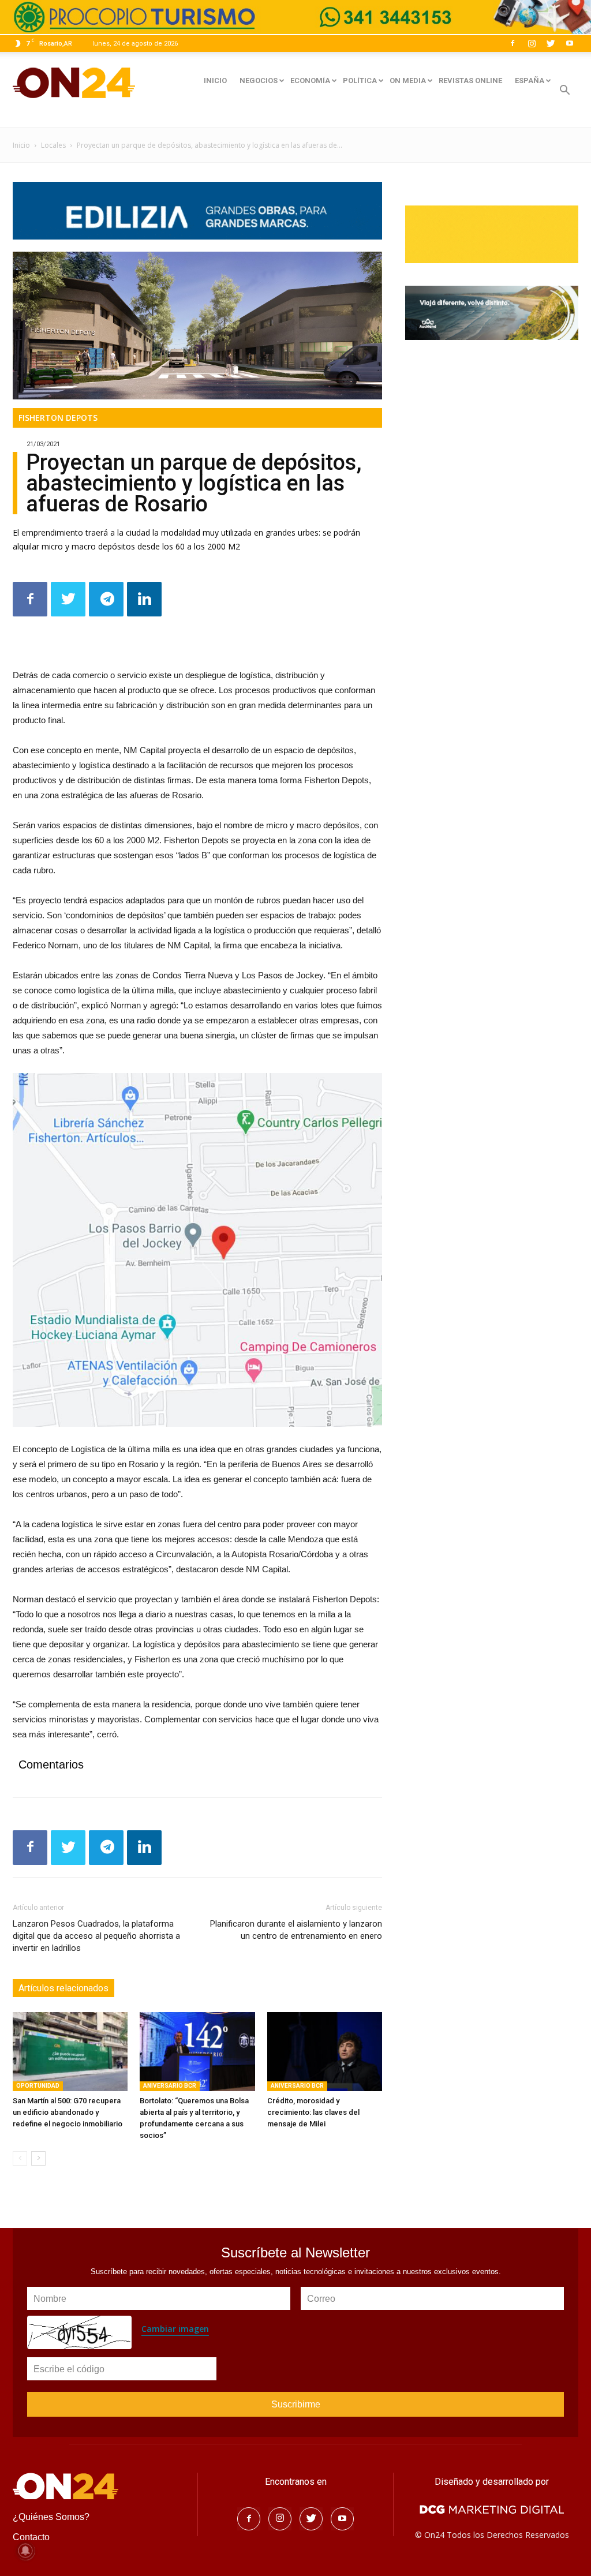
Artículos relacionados (63, 1988)
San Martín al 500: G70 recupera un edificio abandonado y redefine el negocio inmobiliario (68, 2112)
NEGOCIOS (259, 81)
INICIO (215, 81)
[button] (564, 91)
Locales (53, 145)
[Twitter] (551, 43)
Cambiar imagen (175, 2329)
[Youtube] (570, 43)
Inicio (21, 145)
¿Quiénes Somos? (51, 2517)
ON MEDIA (408, 81)
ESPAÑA (530, 81)
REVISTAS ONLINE (470, 81)
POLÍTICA (360, 81)
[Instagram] (532, 43)
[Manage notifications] (25, 2551)
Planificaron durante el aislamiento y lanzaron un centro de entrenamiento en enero (296, 1930)
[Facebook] (513, 43)
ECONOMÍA (310, 81)
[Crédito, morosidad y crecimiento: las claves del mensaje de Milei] (325, 2052)
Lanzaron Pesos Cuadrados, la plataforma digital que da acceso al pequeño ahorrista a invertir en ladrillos (96, 1936)
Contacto (31, 2537)
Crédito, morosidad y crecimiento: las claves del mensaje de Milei (313, 2112)
